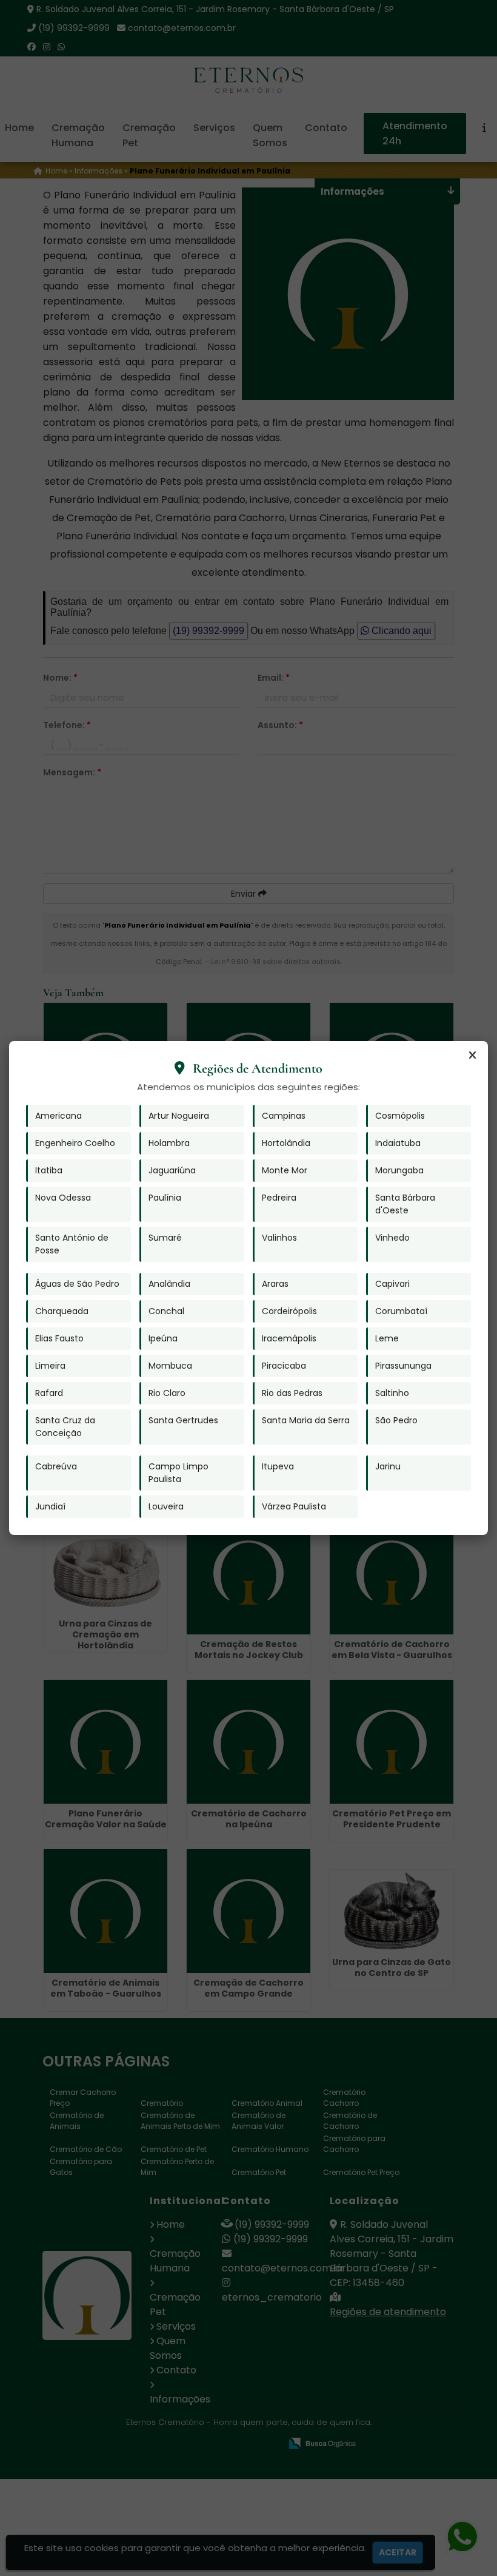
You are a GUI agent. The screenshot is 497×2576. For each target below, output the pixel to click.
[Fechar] (472, 1056)
